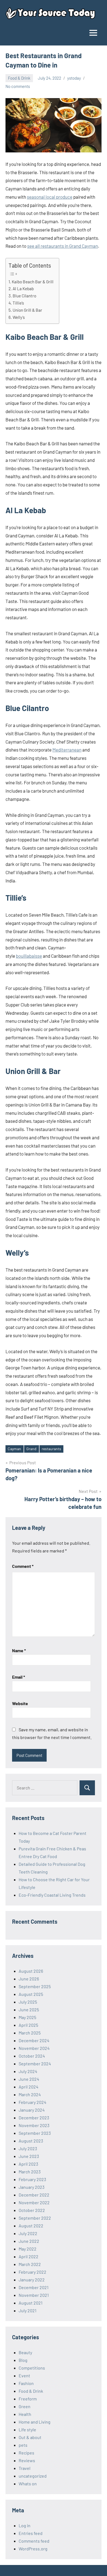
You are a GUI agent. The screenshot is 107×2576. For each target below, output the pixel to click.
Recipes (26, 2453)
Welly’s (19, 317)
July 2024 (28, 2071)
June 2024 (29, 2079)
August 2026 (31, 1971)
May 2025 (27, 2017)
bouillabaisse (29, 956)
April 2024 (29, 2087)
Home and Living (35, 2422)
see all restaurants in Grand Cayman (63, 246)
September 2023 (35, 2133)
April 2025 (28, 2025)
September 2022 (35, 2218)
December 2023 (34, 2118)
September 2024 (35, 2064)
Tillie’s (18, 303)
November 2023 (34, 2125)
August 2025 (31, 1994)
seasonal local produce (50, 197)
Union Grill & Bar (27, 310)
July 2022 (28, 2233)
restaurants (51, 1449)
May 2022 (28, 2249)
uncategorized (33, 2476)
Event (24, 2376)
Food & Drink (19, 78)
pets (23, 2445)
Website (20, 1703)
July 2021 (28, 2310)
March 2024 (30, 2094)
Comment (23, 1566)
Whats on (28, 2484)
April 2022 (29, 2256)
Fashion (26, 2383)
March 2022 (30, 2264)
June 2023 (29, 2156)
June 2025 (29, 2010)
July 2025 (28, 2002)
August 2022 (31, 2226)
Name (19, 1650)
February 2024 (33, 2102)
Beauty (25, 2352)
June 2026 (29, 1979)
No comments (18, 86)
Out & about (30, 2437)
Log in (25, 2525)
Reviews (27, 2460)
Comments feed (34, 2541)
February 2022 (33, 2272)
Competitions (32, 2368)
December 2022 (34, 2195)
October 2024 (32, 2056)
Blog (23, 2360)
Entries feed (31, 2533)
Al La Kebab (23, 289)
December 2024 (34, 2040)
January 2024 (32, 2110)
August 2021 (31, 2303)
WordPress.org (33, 2549)
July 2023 (28, 2148)
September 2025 (35, 1986)
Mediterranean (67, 750)
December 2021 (34, 2287)
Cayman (14, 1449)
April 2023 (28, 2164)
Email (19, 1677)
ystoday (74, 78)
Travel (25, 2468)
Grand (31, 1449)
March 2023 (30, 2172)
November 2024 (34, 2048)
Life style (27, 2430)
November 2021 (34, 2295)
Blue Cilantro (24, 296)
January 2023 (32, 2187)
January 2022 (32, 2280)
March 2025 (30, 2033)
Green (25, 2406)
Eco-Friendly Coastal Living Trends (52, 1895)
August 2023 (31, 2141)
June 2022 (29, 2241)
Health (25, 2414)
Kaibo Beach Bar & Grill (33, 282)
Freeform (28, 2399)
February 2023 (32, 2179)
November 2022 (34, 2202)
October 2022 (32, 2210)
